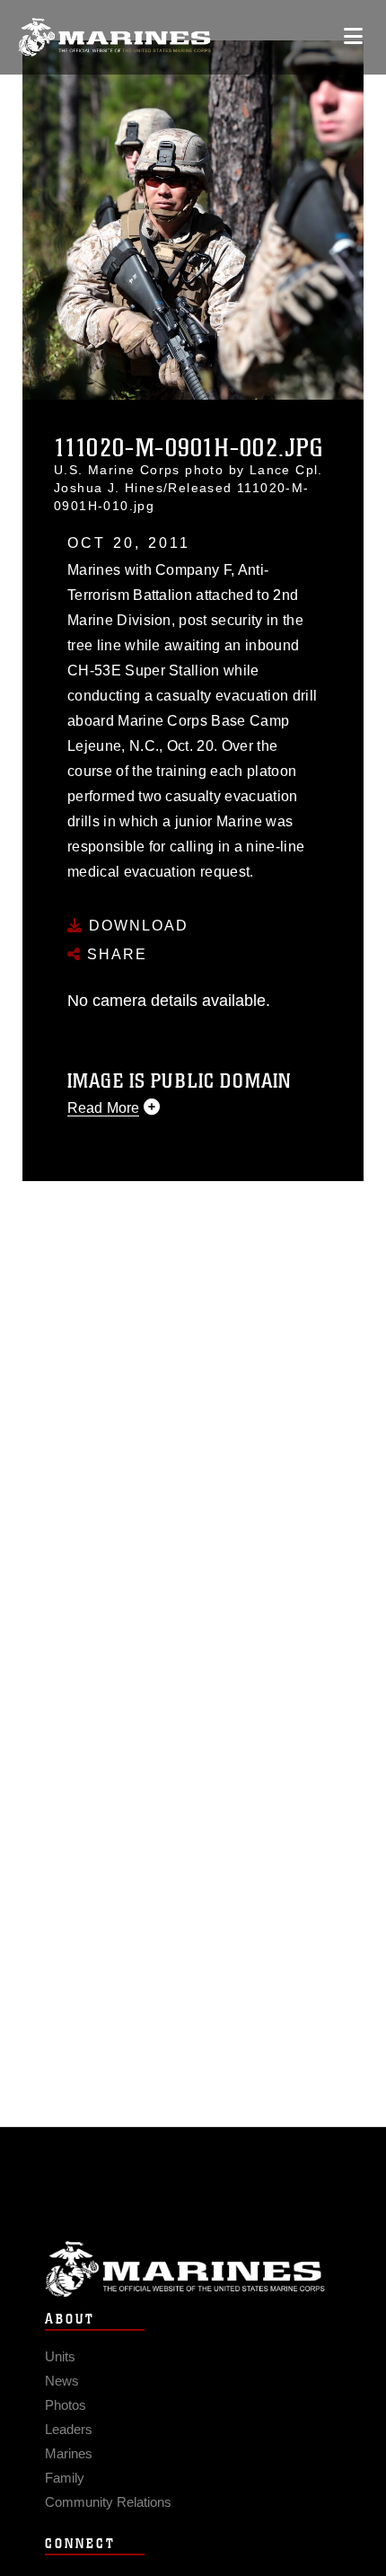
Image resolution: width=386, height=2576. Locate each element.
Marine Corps (193, 2269)
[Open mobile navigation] (353, 36)
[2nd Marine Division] (114, 37)
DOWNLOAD (136, 926)
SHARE (114, 954)
